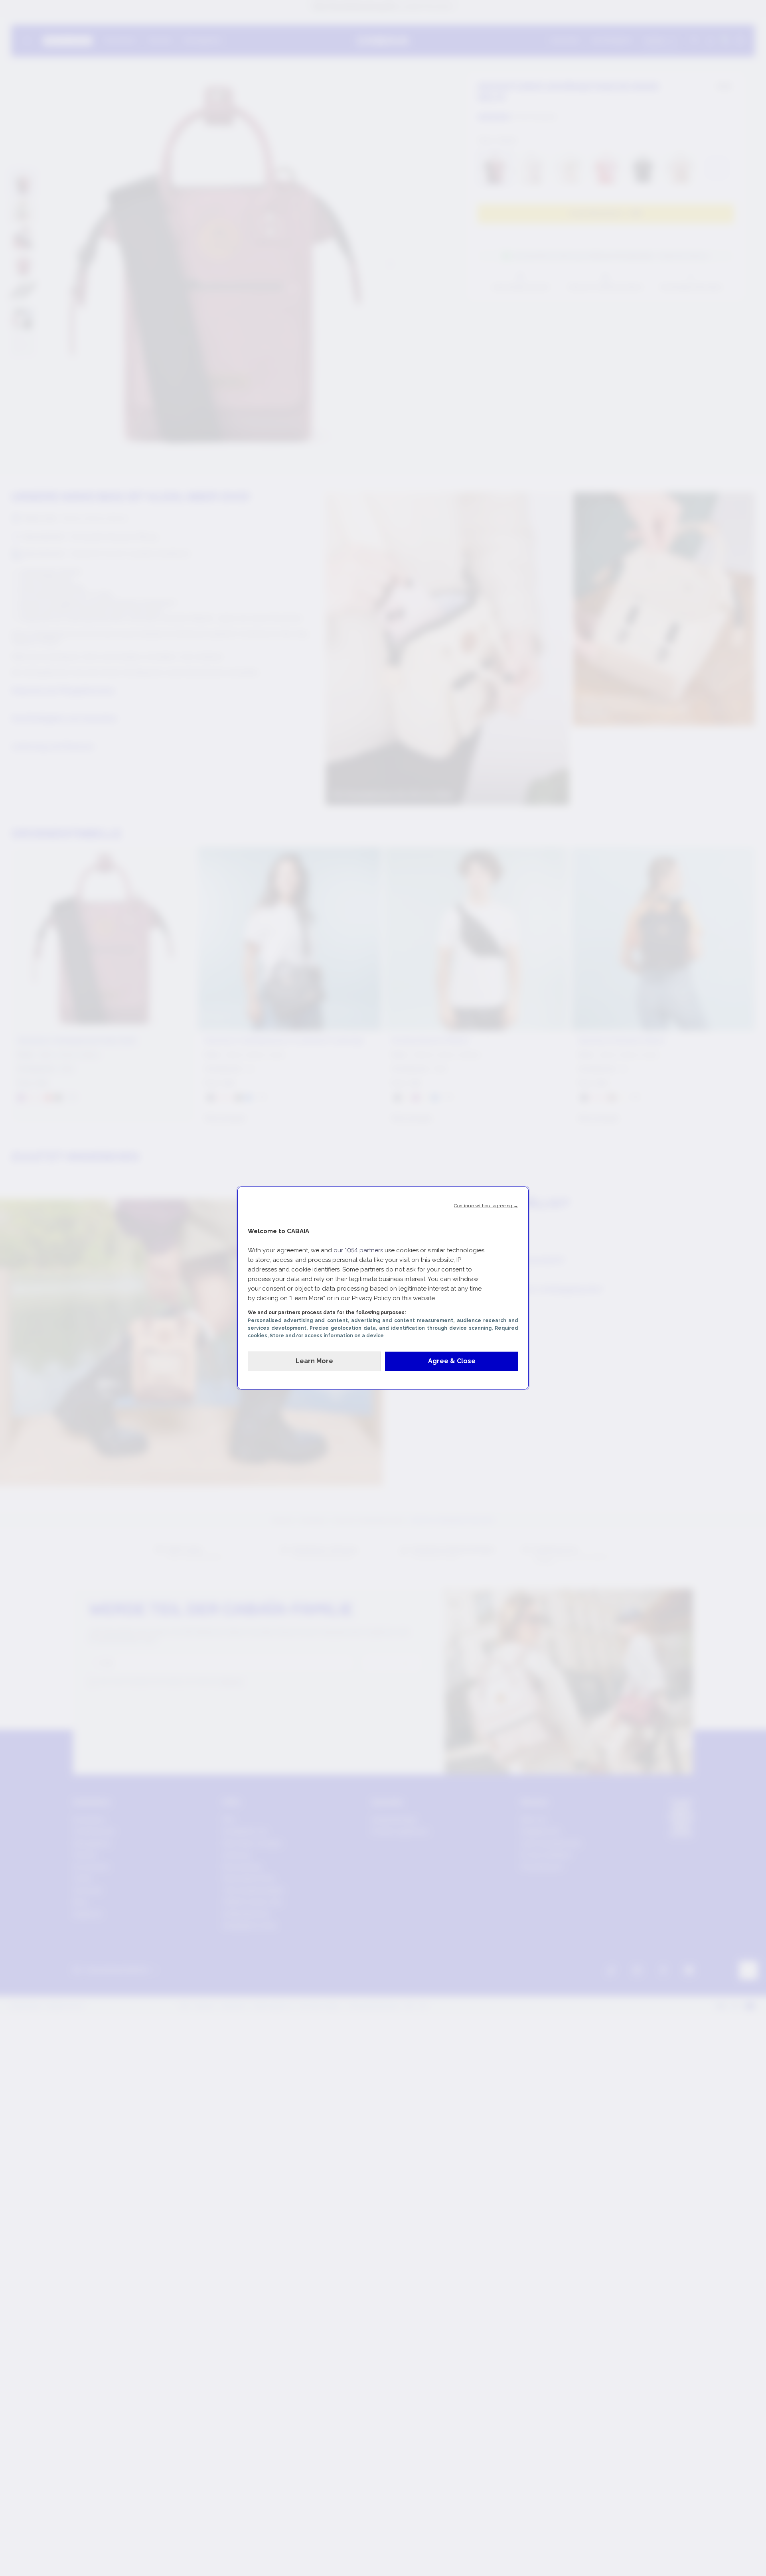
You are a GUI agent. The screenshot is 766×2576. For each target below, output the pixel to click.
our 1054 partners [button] (358, 1250)
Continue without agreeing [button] (486, 1206)
